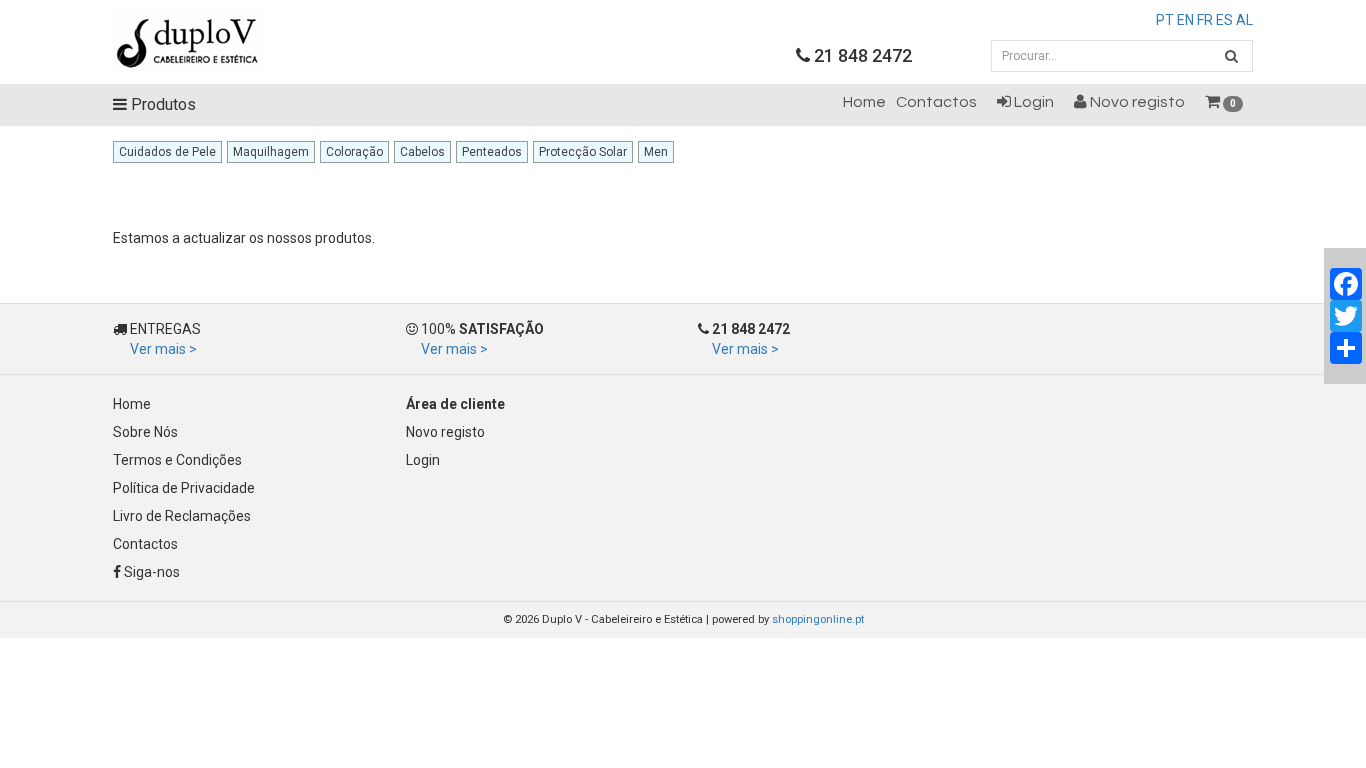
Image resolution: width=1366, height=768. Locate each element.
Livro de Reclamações (182, 516)
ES (1224, 20)
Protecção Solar (583, 152)
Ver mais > (163, 349)
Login (1032, 102)
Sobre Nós (145, 432)
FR (1205, 20)
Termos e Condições (177, 460)
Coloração (354, 152)
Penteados (492, 152)
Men (656, 152)
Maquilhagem (271, 152)
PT (1165, 20)
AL (1244, 20)
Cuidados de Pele (167, 152)
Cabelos (422, 152)
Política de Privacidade (184, 488)
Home (864, 102)
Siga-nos (150, 572)
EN (1185, 20)
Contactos (936, 102)
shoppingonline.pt (818, 619)
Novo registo (1136, 102)
